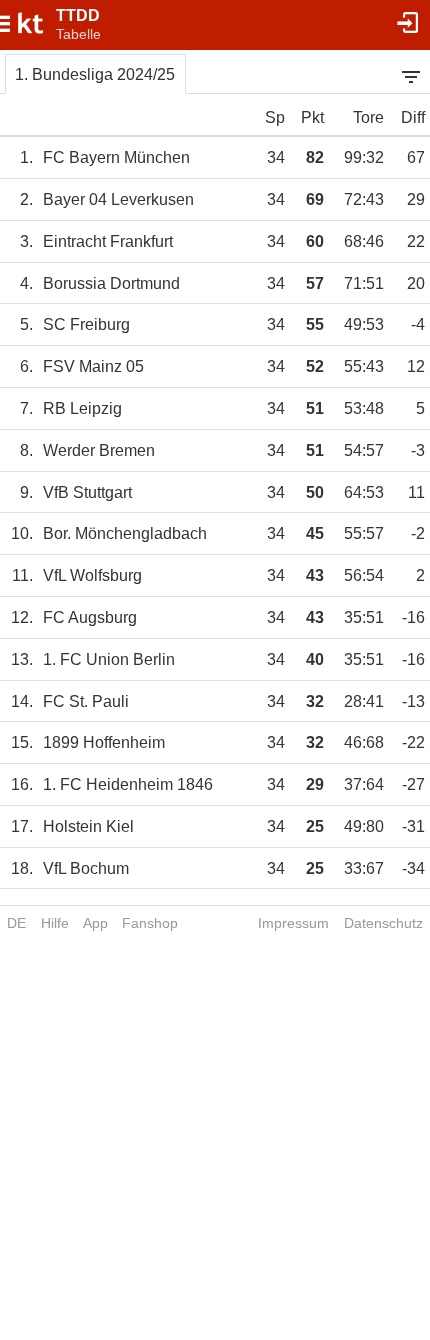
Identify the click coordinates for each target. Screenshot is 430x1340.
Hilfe (55, 923)
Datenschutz (383, 923)
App (95, 923)
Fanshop (150, 923)
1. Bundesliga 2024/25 (95, 74)
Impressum (293, 923)
